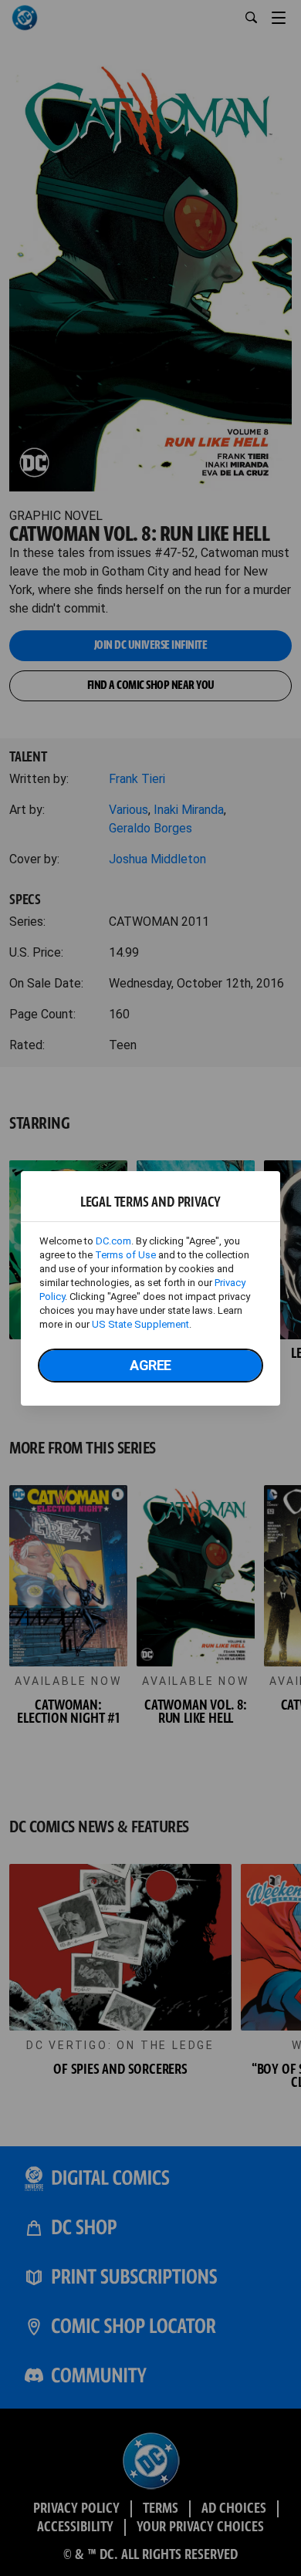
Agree (150, 1365)
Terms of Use (125, 1255)
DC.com (113, 1241)
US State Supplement (140, 1324)
